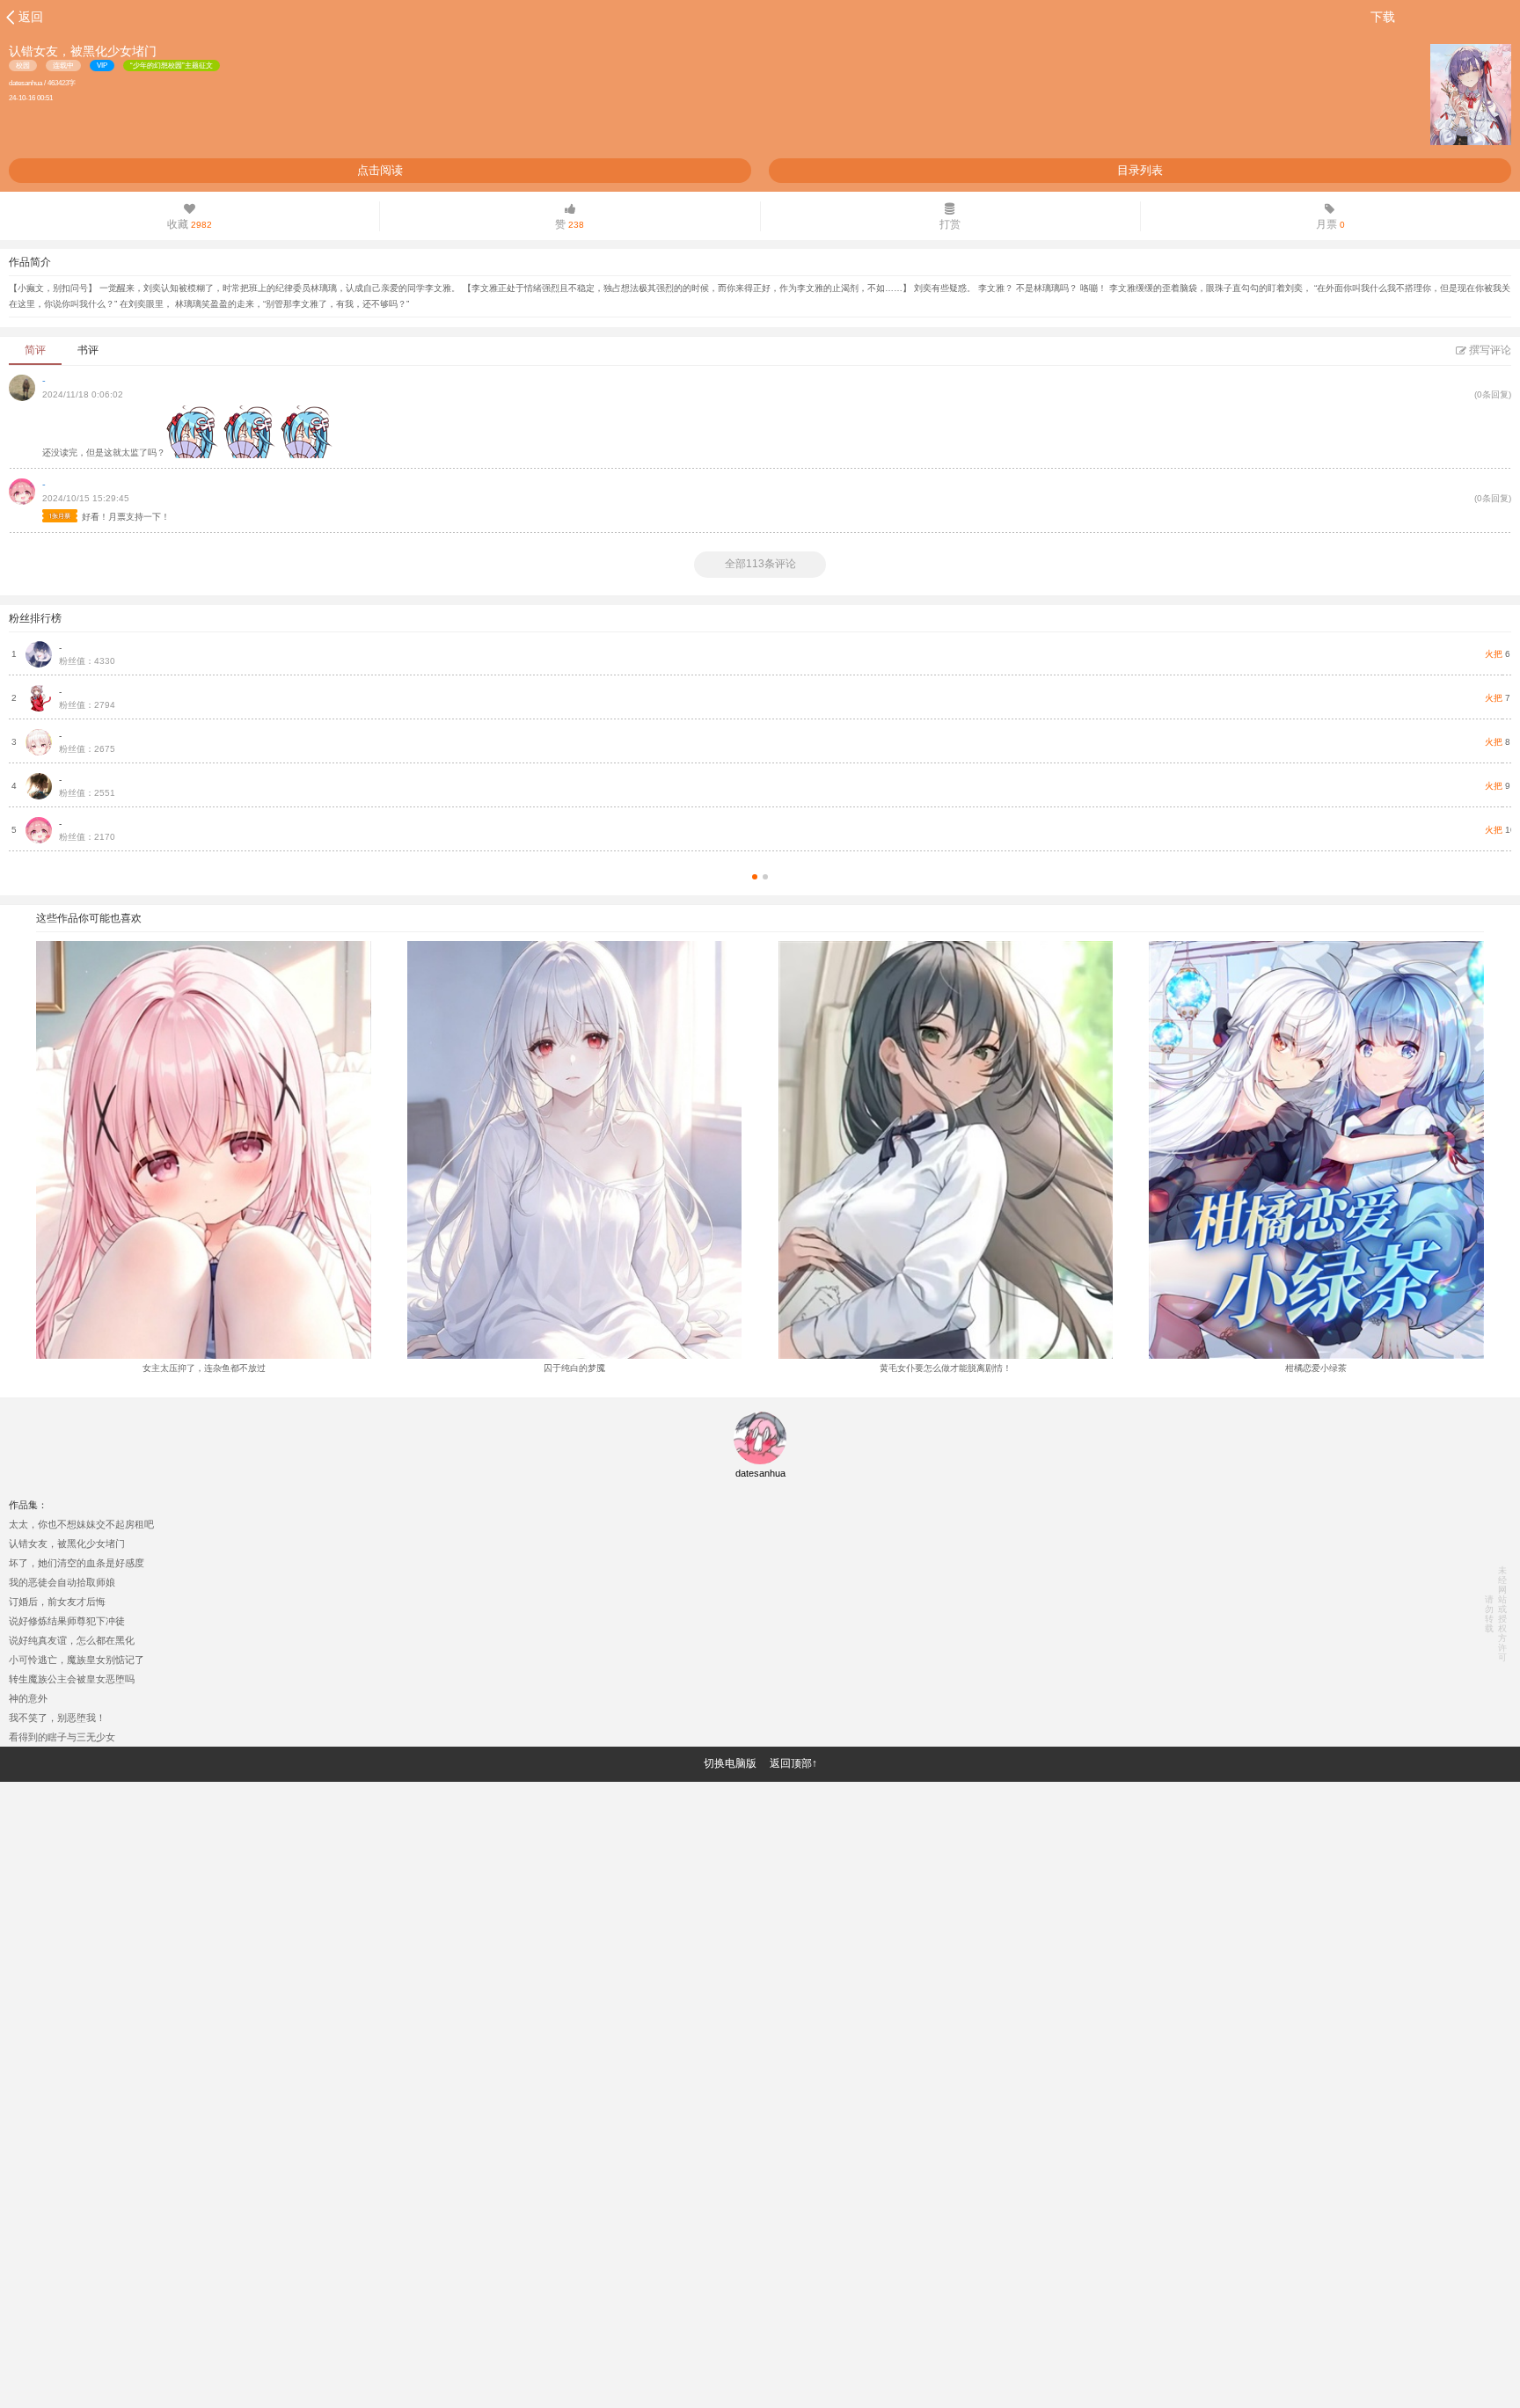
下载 (1383, 17)
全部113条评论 (760, 564)
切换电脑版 (730, 1763)
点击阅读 (380, 170)
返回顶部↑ (793, 1763)
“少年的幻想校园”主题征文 (172, 66)
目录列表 (1140, 170)
